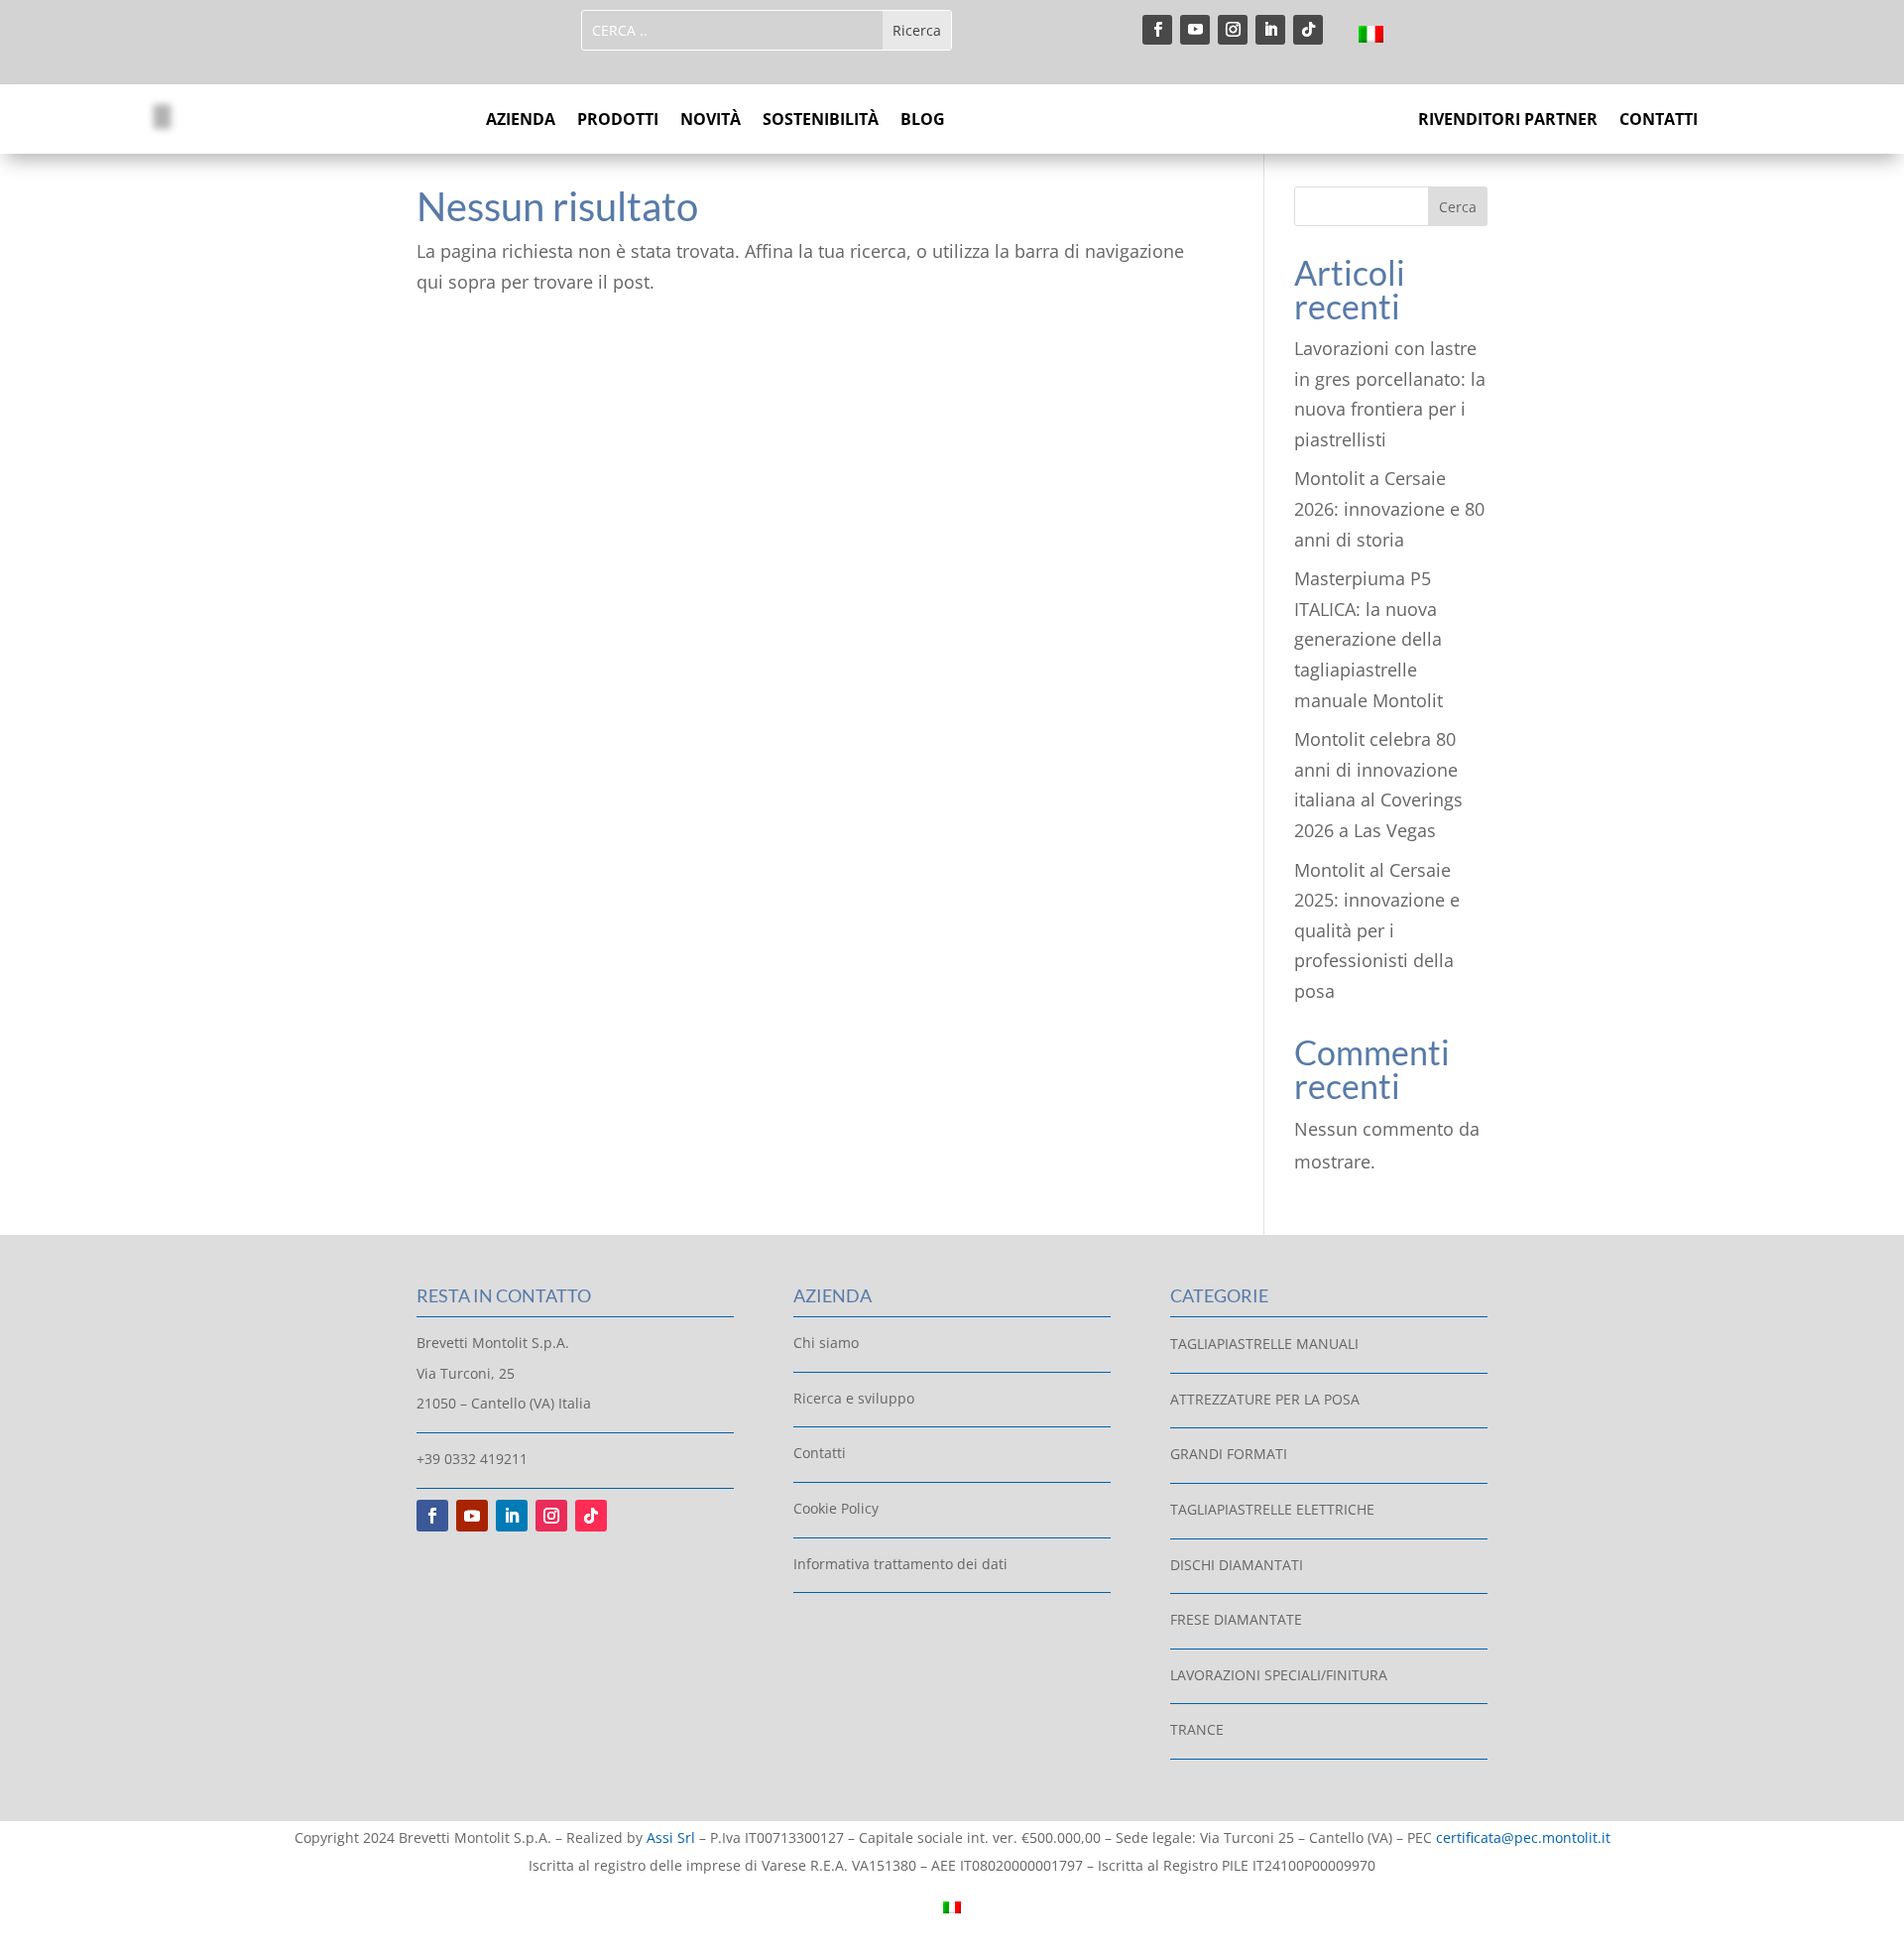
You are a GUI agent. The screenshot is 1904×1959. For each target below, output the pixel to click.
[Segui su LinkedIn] (1270, 30)
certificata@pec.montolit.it (1523, 1837)
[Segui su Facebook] (1157, 30)
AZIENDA (521, 121)
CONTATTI (1659, 121)
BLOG (923, 121)
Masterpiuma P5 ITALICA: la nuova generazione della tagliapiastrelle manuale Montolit (1368, 639)
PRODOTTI (618, 121)
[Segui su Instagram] (1233, 30)
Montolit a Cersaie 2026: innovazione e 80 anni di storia (1389, 508)
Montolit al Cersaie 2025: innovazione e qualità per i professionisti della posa (1377, 930)
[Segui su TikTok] (1308, 30)
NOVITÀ (711, 121)
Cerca (1458, 207)
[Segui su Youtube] (1195, 30)
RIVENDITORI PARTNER (1508, 121)
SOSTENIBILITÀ (821, 121)
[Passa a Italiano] (1371, 33)
